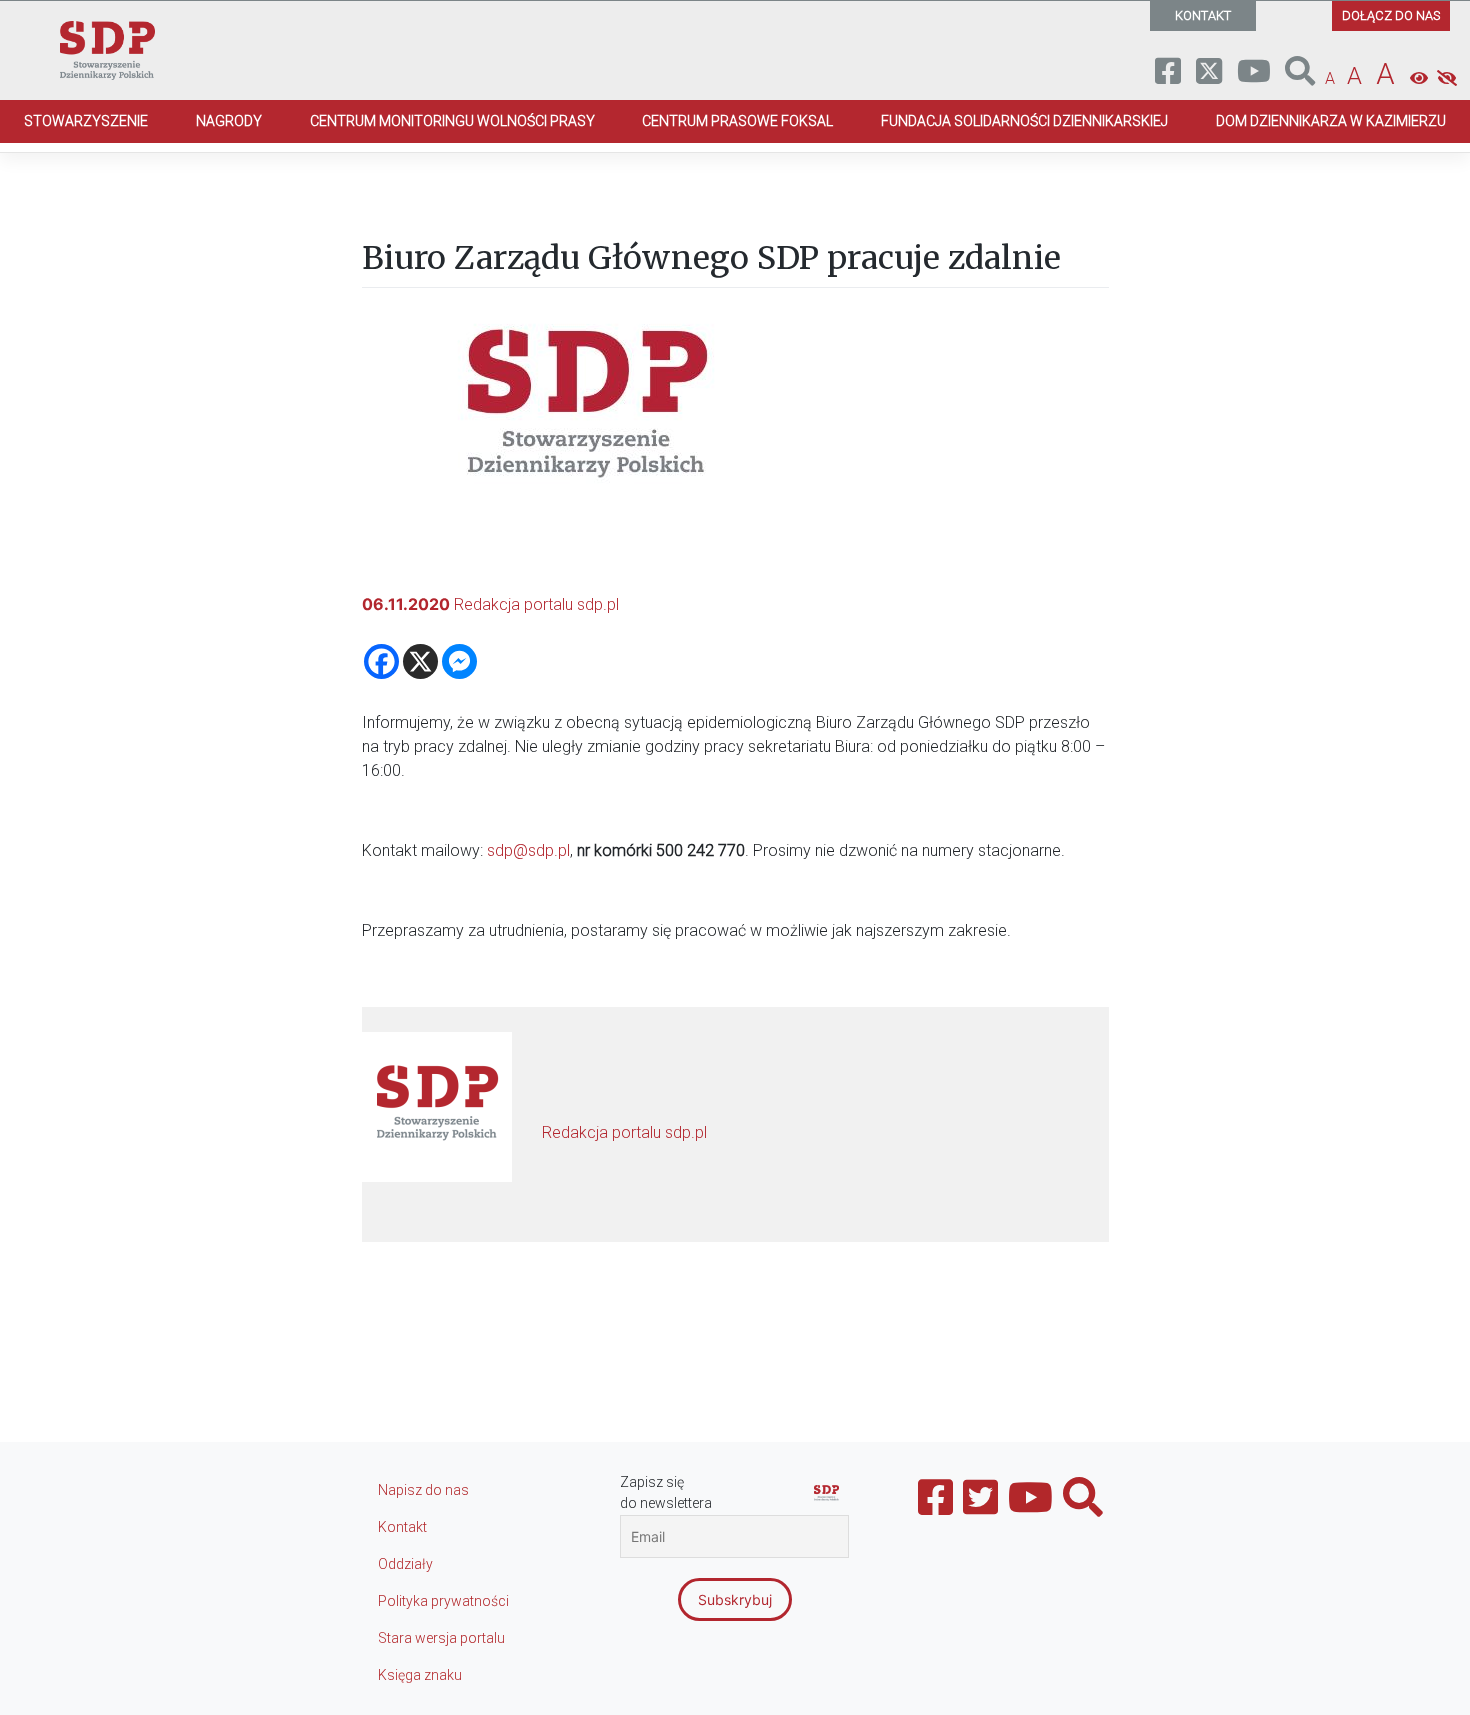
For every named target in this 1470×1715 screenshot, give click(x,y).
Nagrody (229, 121)
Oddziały (405, 1564)
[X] (420, 661)
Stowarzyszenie (86, 121)
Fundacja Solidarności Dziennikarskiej (1024, 121)
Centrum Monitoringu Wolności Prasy (452, 121)
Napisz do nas (423, 1490)
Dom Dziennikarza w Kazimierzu (1331, 121)
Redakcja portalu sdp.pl (536, 604)
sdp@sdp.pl (528, 850)
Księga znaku (420, 1675)
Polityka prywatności (443, 1601)
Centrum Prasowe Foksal (737, 121)
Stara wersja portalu (441, 1638)
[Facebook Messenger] (459, 661)
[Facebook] (381, 661)
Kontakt (402, 1527)
